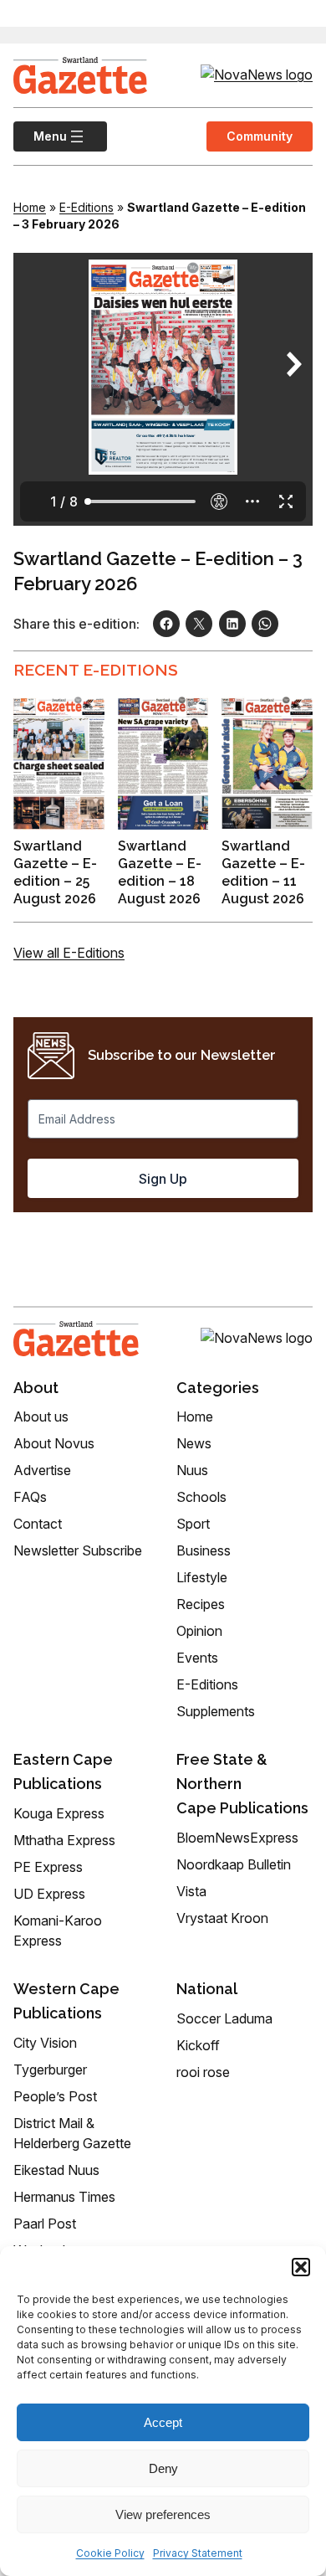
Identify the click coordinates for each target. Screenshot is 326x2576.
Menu (40, 136)
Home (30, 207)
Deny (163, 2468)
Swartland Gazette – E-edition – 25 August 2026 (55, 872)
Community (260, 136)
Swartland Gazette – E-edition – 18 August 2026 (160, 872)
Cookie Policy (110, 2553)
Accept (163, 2422)
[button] (301, 2267)
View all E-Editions (69, 953)
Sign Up (163, 1179)
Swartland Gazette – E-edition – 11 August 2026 (263, 872)
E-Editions (87, 207)
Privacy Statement (198, 2553)
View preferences (163, 2514)
